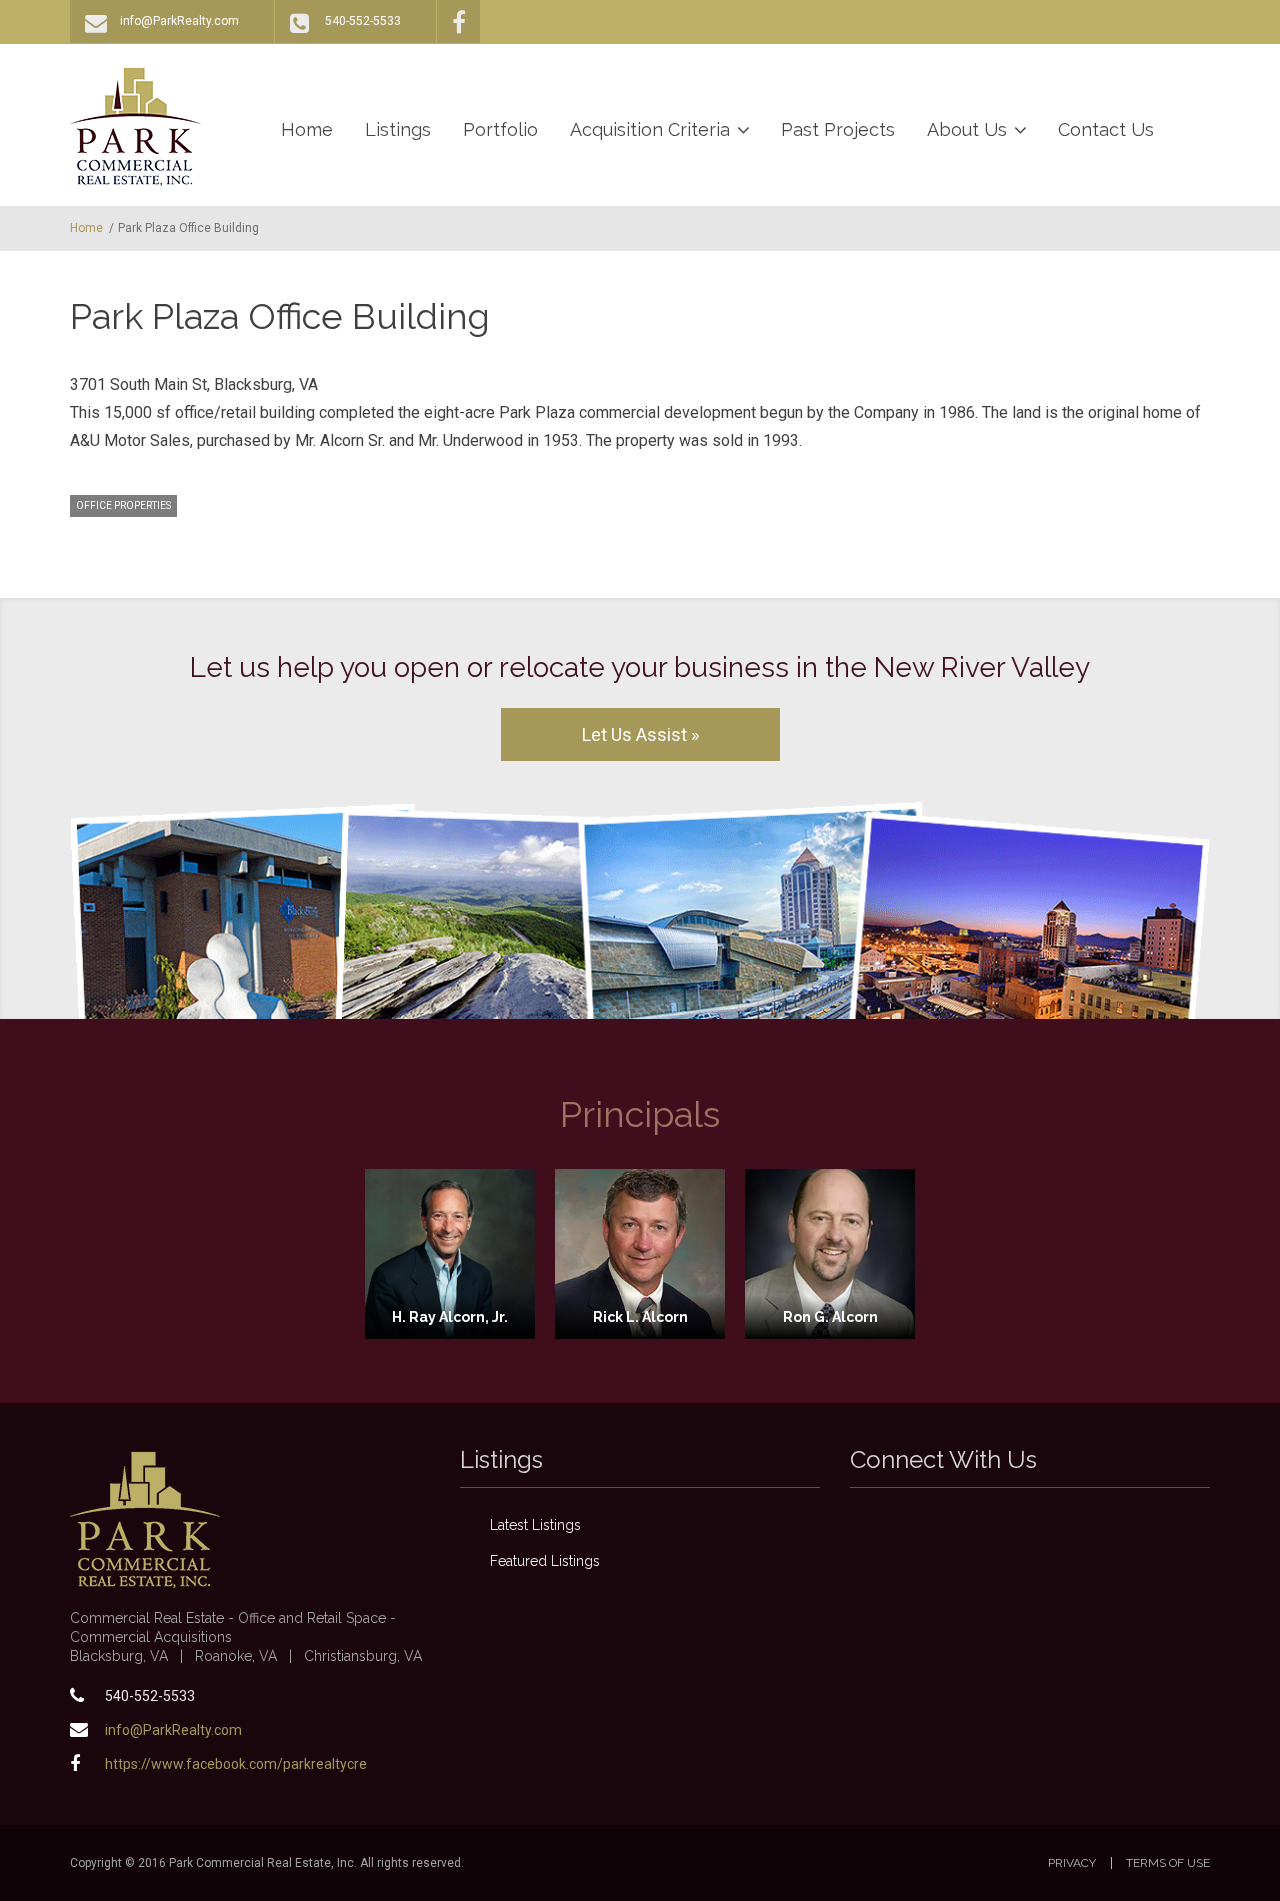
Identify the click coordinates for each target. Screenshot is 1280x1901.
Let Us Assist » (640, 734)
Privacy (1072, 1863)
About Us (967, 129)
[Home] (135, 126)
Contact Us (1106, 129)
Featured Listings (545, 1561)
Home (307, 129)
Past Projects (838, 129)
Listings (398, 129)
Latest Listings (535, 1525)
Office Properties (123, 505)
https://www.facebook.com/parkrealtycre (236, 1764)
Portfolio (500, 129)
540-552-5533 (363, 21)
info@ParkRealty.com (179, 21)
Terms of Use (1168, 1863)
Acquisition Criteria (650, 129)
